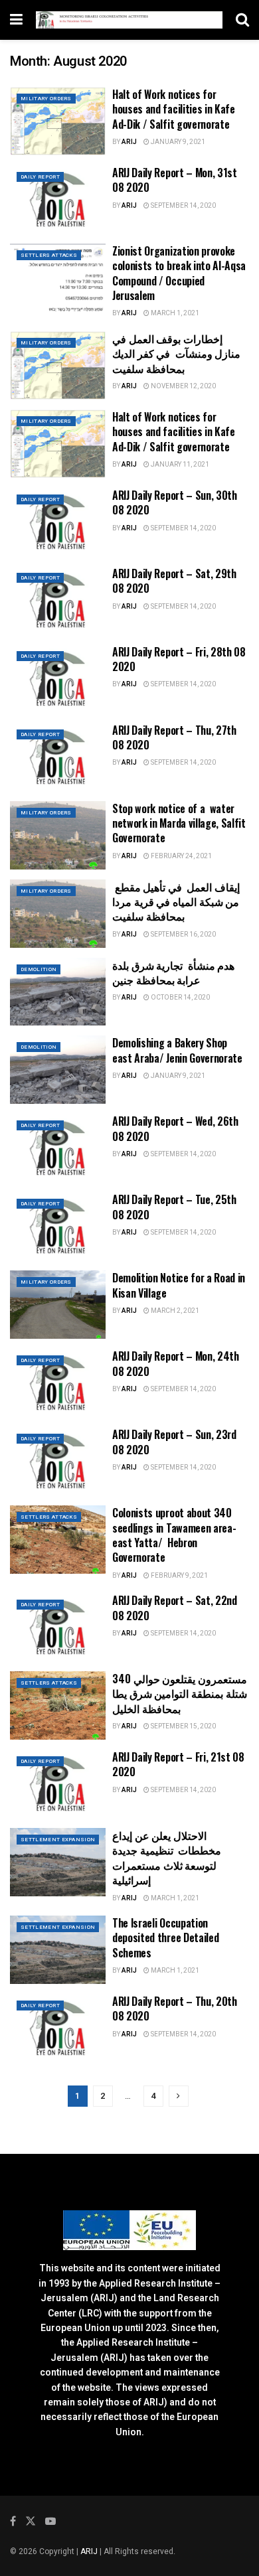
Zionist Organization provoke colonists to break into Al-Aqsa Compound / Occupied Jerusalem (179, 273)
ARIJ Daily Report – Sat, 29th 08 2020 (174, 581)
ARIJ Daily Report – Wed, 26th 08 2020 (175, 1128)
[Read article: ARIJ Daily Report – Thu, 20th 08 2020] (58, 2028)
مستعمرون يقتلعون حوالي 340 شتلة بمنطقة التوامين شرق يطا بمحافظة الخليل (180, 1694)
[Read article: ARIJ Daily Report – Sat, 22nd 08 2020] (58, 1627)
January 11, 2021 (179, 465)
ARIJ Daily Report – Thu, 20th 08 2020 (175, 2008)
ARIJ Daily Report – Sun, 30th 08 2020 (175, 502)
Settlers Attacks (49, 255)
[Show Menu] (16, 20)
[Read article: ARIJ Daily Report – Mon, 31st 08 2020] (58, 199)
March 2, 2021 (174, 1311)
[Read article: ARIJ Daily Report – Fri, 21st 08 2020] (58, 1784)
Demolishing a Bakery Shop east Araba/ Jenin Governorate (177, 1050)
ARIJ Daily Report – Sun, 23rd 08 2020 (174, 1442)
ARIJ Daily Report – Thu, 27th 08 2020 (174, 737)
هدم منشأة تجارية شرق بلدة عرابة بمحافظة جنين (173, 972)
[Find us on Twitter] (31, 2522)
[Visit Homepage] (129, 20)
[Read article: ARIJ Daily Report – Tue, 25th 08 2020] (58, 1226)
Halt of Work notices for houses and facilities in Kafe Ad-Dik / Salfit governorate (174, 109)
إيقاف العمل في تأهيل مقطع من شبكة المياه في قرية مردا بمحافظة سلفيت (176, 902)
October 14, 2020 (180, 998)
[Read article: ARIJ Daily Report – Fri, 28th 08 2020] (58, 679)
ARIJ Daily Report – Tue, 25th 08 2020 (174, 1207)
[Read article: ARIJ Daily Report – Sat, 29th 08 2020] (58, 600)
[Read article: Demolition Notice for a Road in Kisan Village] (58, 1305)
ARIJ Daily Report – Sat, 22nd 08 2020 (175, 1608)
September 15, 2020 (183, 1726)
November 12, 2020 (183, 386)
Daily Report (40, 177)
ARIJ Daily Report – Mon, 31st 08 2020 (175, 180)
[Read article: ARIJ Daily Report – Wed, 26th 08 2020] (58, 1148)
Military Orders (46, 99)
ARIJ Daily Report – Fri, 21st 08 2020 (178, 1764)
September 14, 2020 (183, 206)
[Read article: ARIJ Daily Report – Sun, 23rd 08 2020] (58, 1461)
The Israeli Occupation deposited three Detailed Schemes (165, 1938)
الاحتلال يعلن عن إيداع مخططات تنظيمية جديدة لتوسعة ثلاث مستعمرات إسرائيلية (167, 1857)
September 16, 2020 (183, 935)
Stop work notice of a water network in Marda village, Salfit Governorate (179, 823)
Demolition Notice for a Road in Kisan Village (179, 1285)
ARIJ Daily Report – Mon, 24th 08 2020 (176, 1363)
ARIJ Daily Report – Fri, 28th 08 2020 (179, 659)
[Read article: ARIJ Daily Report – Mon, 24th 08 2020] (58, 1383)
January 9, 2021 (177, 142)
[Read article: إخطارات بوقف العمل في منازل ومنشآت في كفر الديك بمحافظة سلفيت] (58, 365)
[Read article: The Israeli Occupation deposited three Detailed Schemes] (58, 1950)
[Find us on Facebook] (13, 2522)
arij (129, 142)
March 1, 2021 (174, 313)
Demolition (39, 969)
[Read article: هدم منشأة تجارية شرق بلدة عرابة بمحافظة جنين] (58, 992)
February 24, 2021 (181, 856)
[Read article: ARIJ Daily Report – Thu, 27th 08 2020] (58, 757)
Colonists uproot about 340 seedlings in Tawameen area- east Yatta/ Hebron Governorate (174, 1535)
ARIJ (90, 2551)
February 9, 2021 (179, 1576)
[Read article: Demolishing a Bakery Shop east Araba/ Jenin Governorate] (58, 1070)
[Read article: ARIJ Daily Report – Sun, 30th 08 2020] (58, 522)
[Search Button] (242, 20)
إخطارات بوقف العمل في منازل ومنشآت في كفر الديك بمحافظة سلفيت (176, 353)
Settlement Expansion (58, 1840)
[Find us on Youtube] (50, 2522)
